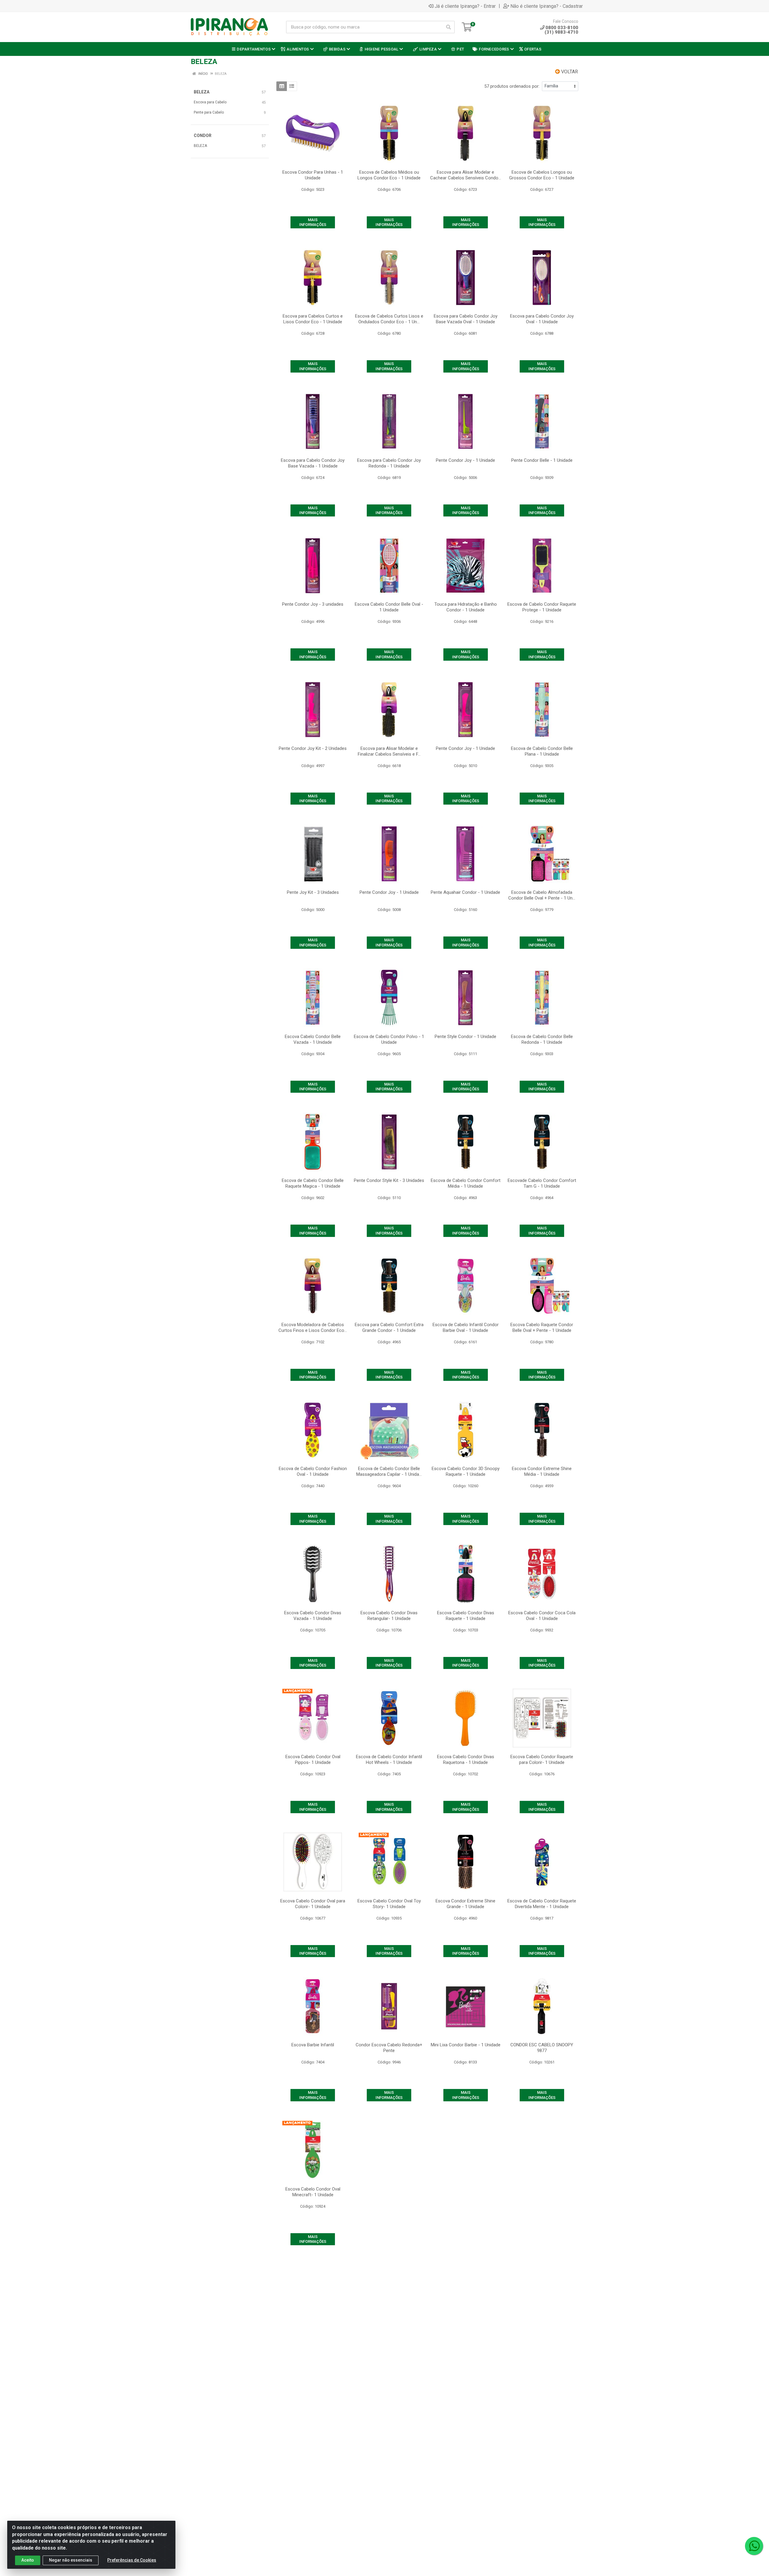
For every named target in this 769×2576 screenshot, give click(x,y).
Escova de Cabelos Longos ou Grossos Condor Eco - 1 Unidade (542, 175)
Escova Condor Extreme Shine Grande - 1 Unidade (465, 1904)
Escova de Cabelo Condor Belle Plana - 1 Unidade (542, 751)
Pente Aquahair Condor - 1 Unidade (465, 892)
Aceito (28, 2560)
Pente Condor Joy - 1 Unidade (465, 460)
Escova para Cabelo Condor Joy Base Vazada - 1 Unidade (313, 463)
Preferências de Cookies (132, 2560)
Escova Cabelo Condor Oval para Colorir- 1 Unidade (313, 1904)
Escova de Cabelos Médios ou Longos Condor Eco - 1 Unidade (389, 175)
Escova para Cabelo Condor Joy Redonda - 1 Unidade (389, 463)
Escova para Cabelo (210, 102)
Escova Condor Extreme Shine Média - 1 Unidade (542, 1471)
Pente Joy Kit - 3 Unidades (313, 892)
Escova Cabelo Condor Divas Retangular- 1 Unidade (389, 1616)
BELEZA (202, 92)
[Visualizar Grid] (282, 86)
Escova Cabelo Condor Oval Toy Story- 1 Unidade (389, 1904)
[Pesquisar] (448, 27)
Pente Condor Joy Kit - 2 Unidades (313, 748)
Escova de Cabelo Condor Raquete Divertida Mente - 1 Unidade (542, 1904)
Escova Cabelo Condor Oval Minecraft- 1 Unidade (313, 2192)
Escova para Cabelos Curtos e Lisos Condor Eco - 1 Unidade (313, 319)
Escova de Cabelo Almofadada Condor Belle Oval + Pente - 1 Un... (542, 895)
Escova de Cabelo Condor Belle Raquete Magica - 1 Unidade (313, 1183)
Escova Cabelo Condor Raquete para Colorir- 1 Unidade (542, 1760)
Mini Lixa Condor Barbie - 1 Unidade (466, 2045)
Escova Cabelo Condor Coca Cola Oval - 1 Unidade (542, 1616)
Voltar (569, 72)
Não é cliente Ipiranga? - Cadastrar (547, 6)
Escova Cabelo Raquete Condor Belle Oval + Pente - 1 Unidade (542, 1328)
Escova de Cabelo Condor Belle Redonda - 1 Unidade (542, 1039)
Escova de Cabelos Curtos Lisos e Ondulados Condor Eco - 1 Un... (389, 319)
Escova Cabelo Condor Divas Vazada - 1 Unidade (313, 1616)
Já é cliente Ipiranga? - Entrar (465, 6)
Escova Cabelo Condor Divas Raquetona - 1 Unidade (466, 1760)
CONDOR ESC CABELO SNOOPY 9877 (542, 2048)
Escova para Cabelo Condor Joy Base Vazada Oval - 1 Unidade (466, 319)
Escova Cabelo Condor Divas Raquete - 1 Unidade (466, 1616)
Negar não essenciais (71, 2560)
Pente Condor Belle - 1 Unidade (542, 460)
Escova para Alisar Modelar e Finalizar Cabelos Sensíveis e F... (389, 751)
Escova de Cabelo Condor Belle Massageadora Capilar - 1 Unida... (389, 1471)
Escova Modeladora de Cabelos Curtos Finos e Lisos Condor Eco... (313, 1328)
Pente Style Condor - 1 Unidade (465, 1037)
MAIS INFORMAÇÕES (313, 222)
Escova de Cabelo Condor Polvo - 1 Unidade (389, 1039)
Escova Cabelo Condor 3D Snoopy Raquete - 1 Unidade (466, 1471)
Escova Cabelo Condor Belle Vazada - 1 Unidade (313, 1039)
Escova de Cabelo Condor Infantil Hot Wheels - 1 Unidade (389, 1760)
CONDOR (203, 135)
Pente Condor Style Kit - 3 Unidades (389, 1180)
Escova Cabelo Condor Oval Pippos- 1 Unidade (313, 1760)
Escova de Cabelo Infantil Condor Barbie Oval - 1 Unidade (466, 1328)
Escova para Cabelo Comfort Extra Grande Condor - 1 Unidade (389, 1328)
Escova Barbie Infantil (313, 2045)
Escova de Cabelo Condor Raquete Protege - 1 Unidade (542, 607)
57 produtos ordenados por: (512, 86)
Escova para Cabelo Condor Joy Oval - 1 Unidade (542, 319)
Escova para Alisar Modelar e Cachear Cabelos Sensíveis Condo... (466, 175)
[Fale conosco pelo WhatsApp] (754, 2546)
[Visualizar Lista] (292, 86)
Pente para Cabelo (209, 112)
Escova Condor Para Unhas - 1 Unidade (313, 175)
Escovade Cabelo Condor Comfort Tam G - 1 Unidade (542, 1183)
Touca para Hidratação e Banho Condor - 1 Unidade (466, 607)
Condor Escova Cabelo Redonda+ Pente (389, 2048)
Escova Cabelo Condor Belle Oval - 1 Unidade (389, 607)
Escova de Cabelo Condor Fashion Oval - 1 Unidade (313, 1471)
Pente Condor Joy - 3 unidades (313, 604)
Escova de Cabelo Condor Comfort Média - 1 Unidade (466, 1183)
